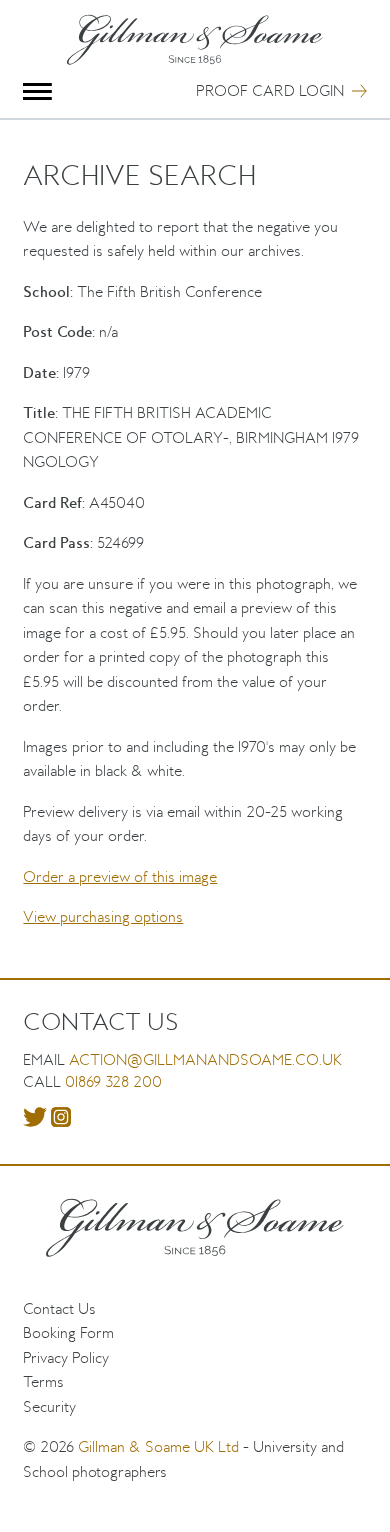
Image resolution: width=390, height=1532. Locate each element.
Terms (43, 1381)
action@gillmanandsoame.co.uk (205, 1059)
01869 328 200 (113, 1081)
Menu (37, 91)
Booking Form (68, 1332)
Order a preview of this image (120, 876)
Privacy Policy (66, 1357)
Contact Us (59, 1308)
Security (49, 1406)
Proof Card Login (270, 90)
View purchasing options (103, 916)
